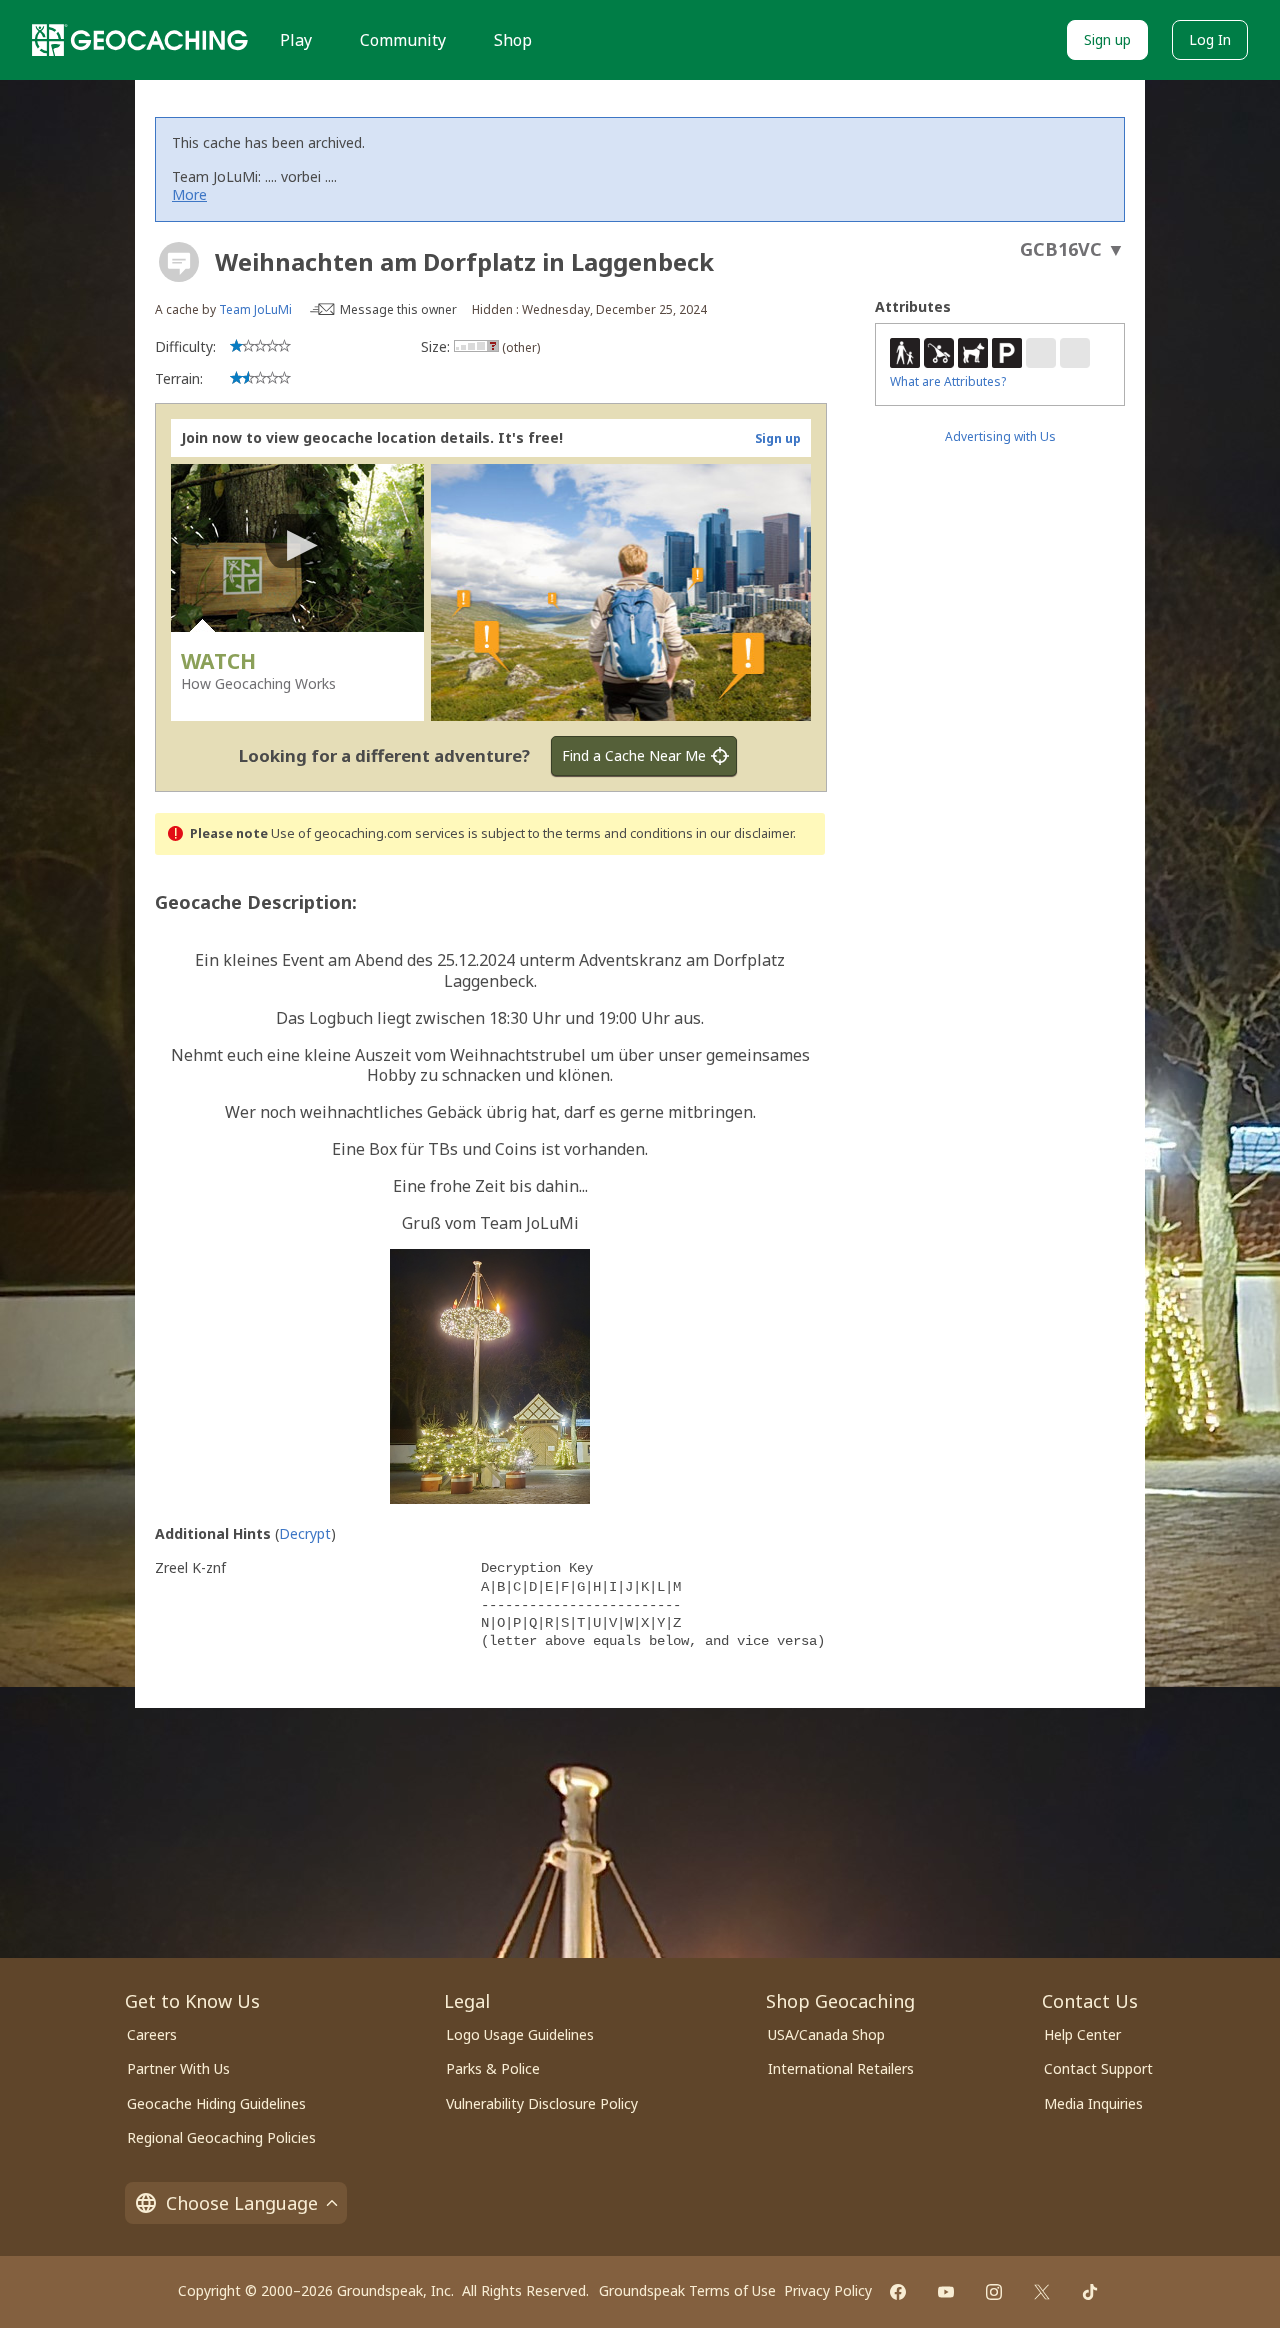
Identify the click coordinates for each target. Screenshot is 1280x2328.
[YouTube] (946, 2292)
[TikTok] (1090, 2292)
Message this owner (398, 309)
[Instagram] (994, 2292)
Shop (513, 40)
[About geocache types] (179, 262)
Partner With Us (178, 2068)
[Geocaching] (140, 40)
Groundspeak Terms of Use (687, 2290)
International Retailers (841, 2068)
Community (403, 40)
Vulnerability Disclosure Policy (542, 2103)
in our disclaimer (744, 833)
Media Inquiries (1093, 2103)
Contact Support (1098, 2068)
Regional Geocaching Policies (221, 2137)
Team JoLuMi (255, 309)
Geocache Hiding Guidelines (216, 2103)
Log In (1210, 39)
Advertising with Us (1000, 436)
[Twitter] (1042, 2292)
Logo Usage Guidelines (520, 2034)
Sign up (1107, 39)
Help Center (1082, 2034)
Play (296, 40)
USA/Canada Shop (826, 2034)
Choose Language (242, 2203)
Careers (152, 2034)
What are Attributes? (948, 381)
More (189, 194)
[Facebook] (898, 2292)
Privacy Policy (828, 2290)
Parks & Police (493, 2068)
